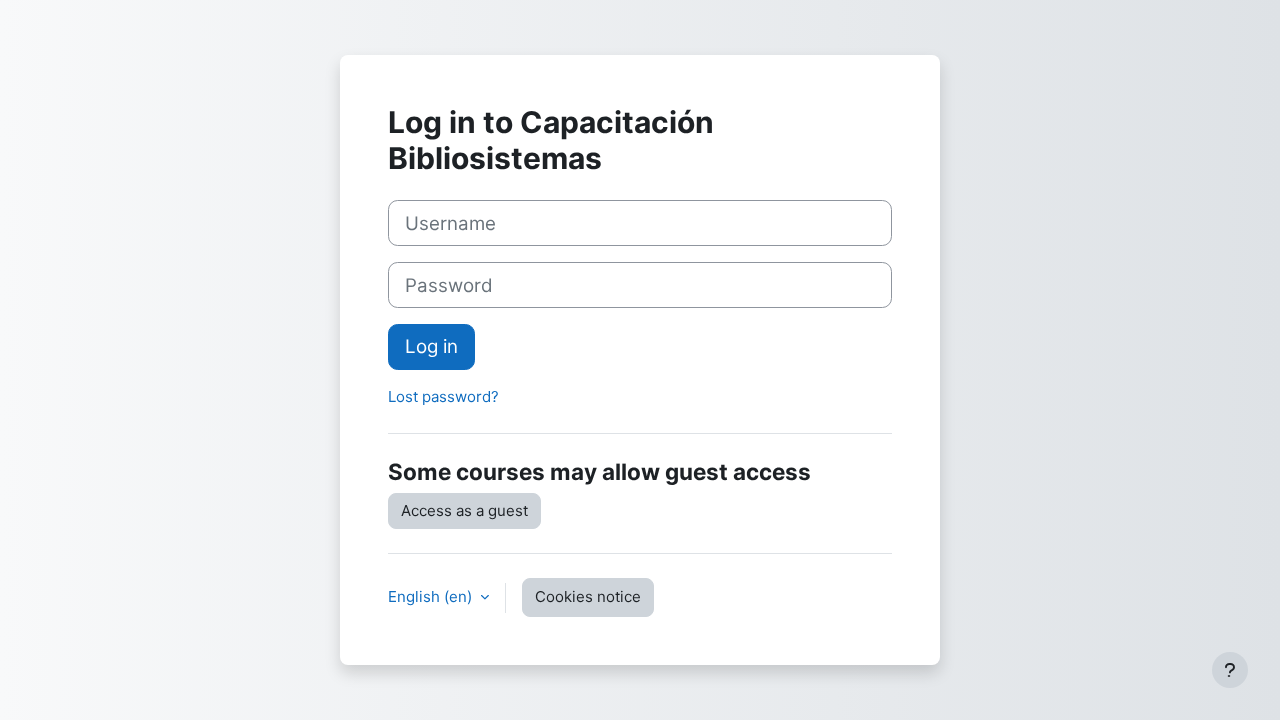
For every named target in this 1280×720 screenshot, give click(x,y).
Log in (431, 346)
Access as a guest (464, 510)
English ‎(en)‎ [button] (432, 596)
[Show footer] (1230, 670)
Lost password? (443, 396)
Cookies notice (588, 596)
